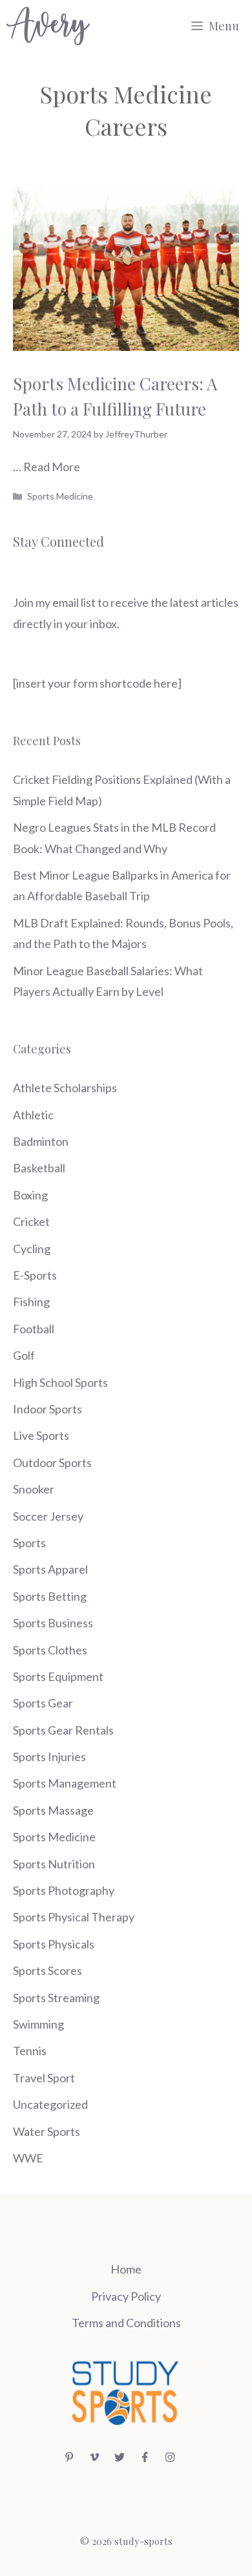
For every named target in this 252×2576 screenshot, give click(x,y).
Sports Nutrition (54, 1864)
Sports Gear (43, 1703)
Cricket (31, 1221)
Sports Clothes (50, 1650)
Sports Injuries (49, 1757)
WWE (28, 2158)
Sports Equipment (58, 1676)
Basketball (39, 1168)
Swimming (38, 2024)
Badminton (41, 1141)
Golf (24, 1355)
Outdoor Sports (52, 1462)
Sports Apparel (50, 1569)
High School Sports (60, 1382)
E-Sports (35, 1275)
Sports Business (53, 1623)
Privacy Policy (126, 2296)
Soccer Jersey (48, 1516)
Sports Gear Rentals (63, 1730)
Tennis (30, 2051)
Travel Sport (44, 2078)
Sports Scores (47, 1970)
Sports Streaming (56, 1998)
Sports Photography (64, 1890)
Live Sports (41, 1435)
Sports (29, 1543)
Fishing (31, 1302)
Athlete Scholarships (65, 1088)
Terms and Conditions (126, 2323)
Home (126, 2269)
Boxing (30, 1195)
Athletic (33, 1115)
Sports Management (65, 1783)
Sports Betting (50, 1596)
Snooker (34, 1489)
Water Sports (47, 2131)
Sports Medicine (60, 496)
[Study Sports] (48, 26)
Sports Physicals (54, 1944)
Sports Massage (53, 1810)
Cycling (32, 1249)
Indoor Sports (47, 1409)
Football (34, 1329)
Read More (52, 467)
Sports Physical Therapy (74, 1917)
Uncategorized (50, 2104)
